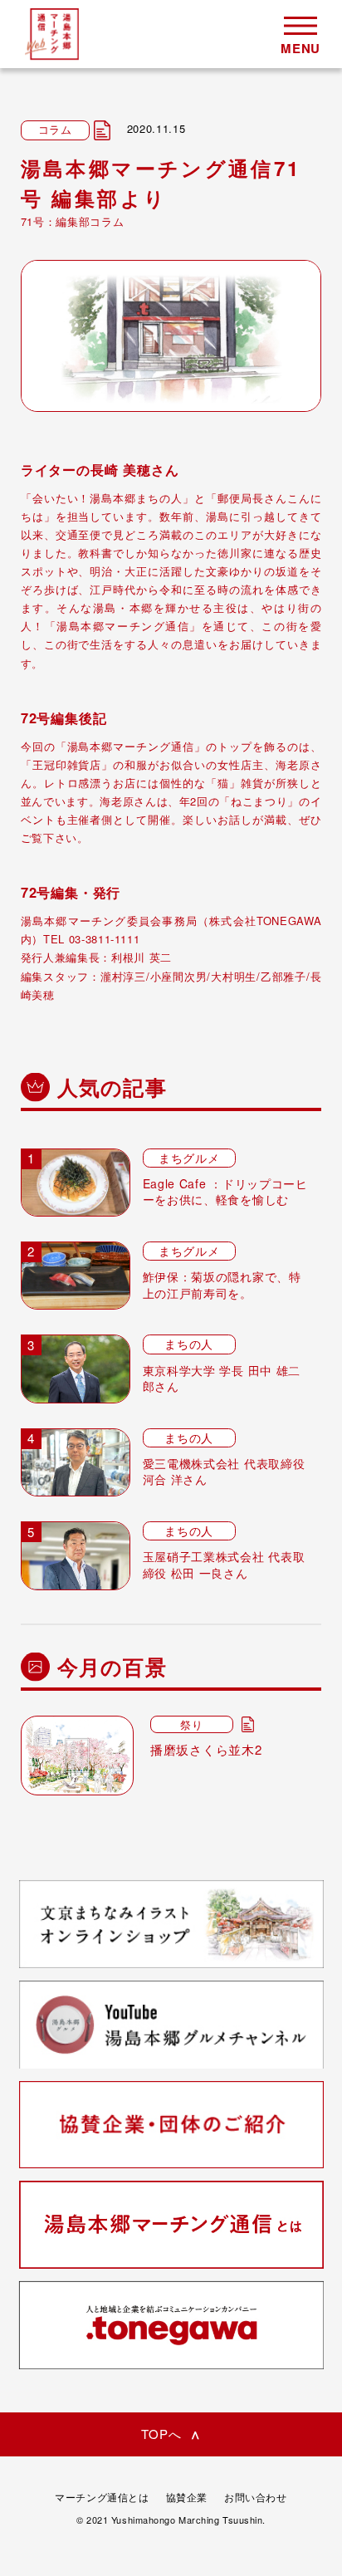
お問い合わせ (256, 2497)
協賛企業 (187, 2497)
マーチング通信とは (102, 2497)
